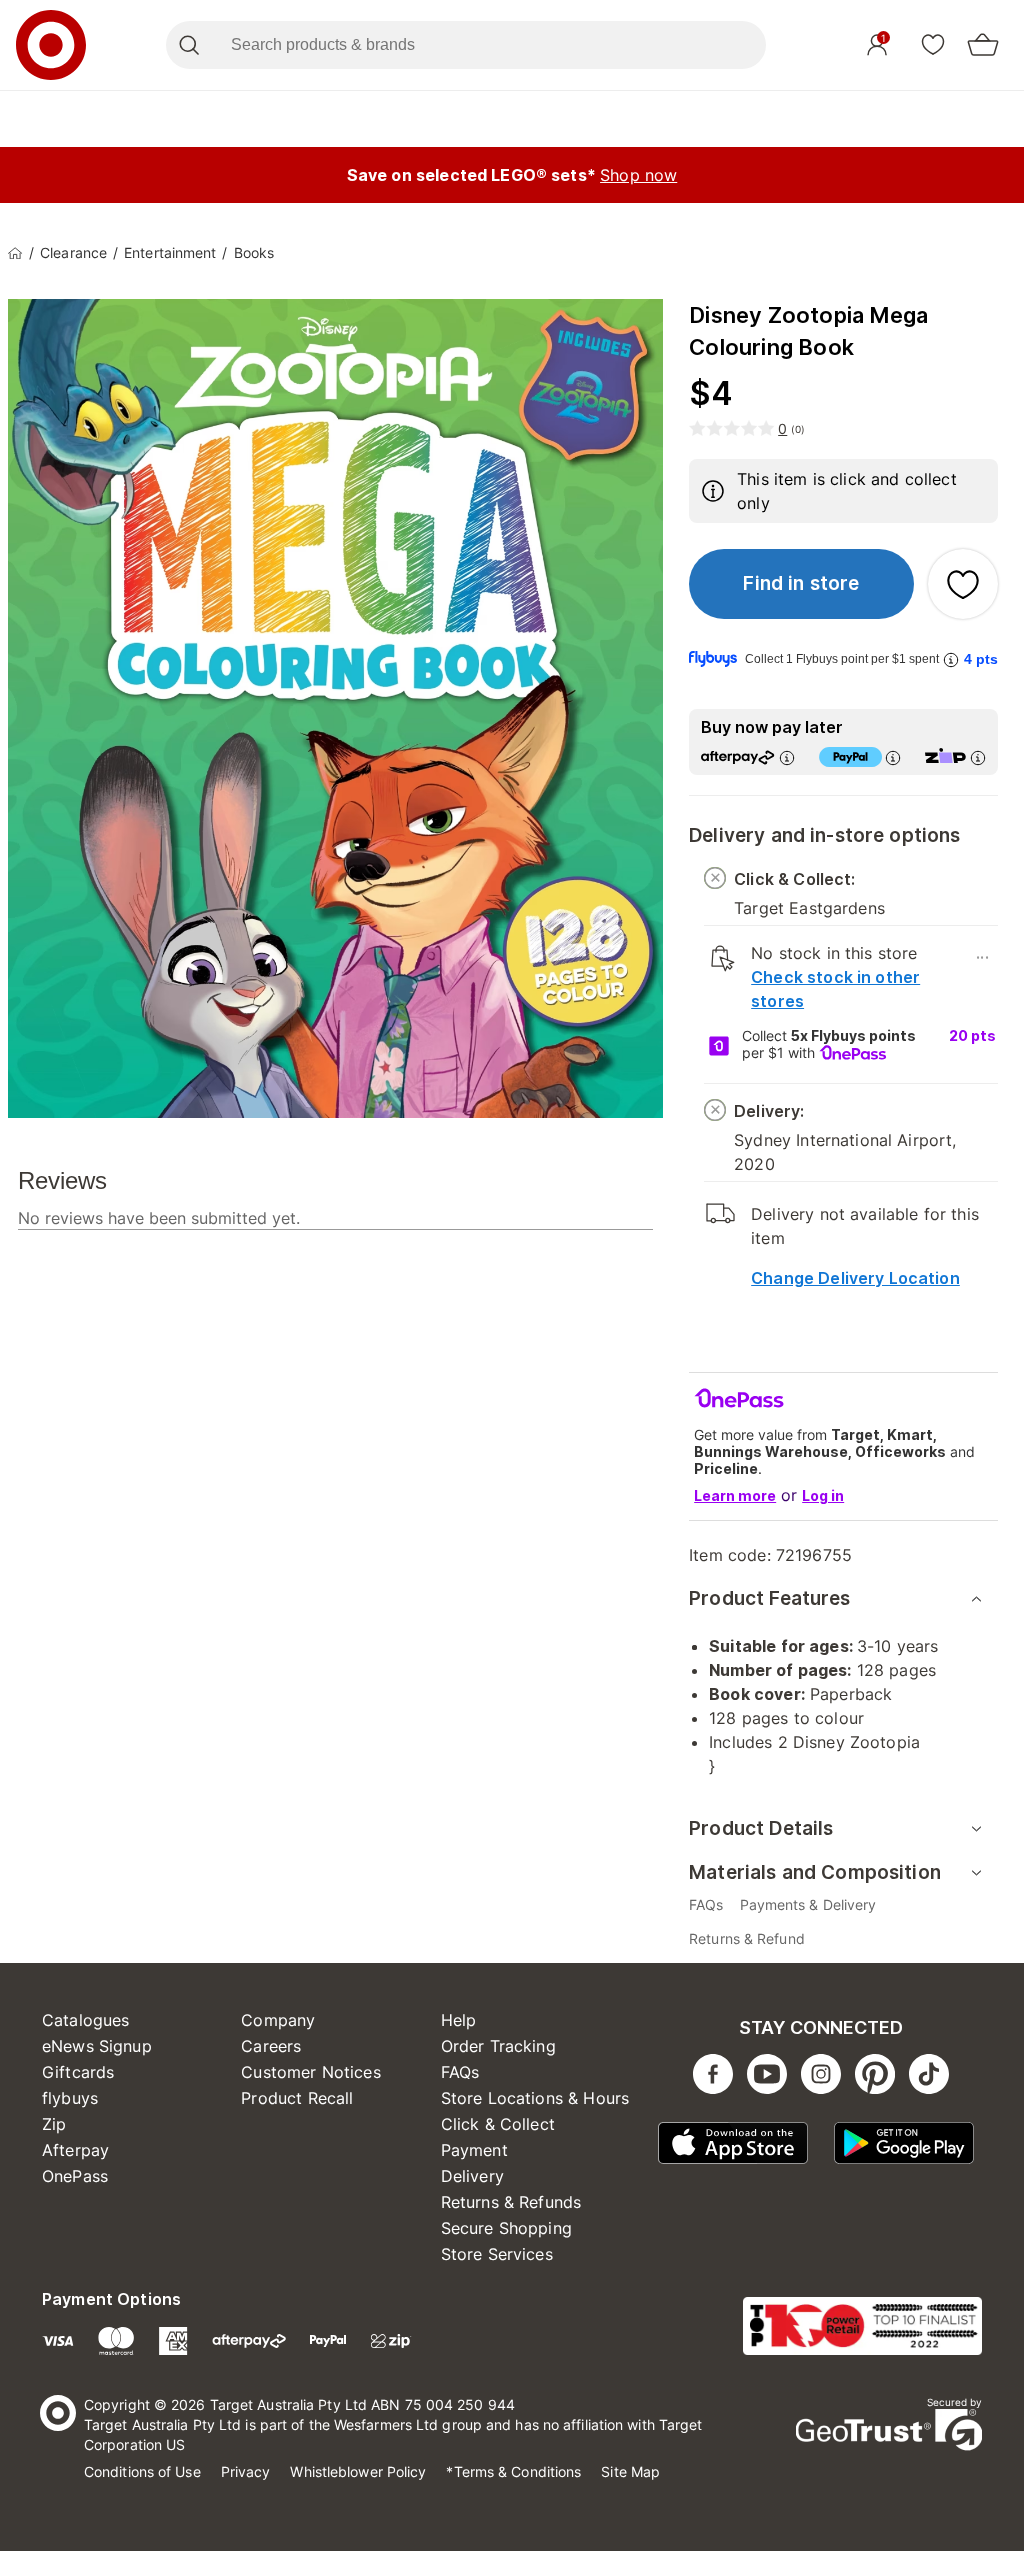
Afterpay (75, 2150)
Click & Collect (498, 2124)
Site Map (630, 2471)
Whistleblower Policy (358, 2471)
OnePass (75, 2176)
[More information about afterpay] (787, 757)
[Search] (188, 45)
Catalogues (86, 2020)
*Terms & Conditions (513, 2471)
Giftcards (78, 2072)
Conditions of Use (142, 2471)
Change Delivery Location (855, 1278)
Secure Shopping (506, 2228)
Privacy (246, 2471)
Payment (474, 2150)
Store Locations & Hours (535, 2098)
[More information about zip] (978, 757)
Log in (823, 1495)
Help (459, 2020)
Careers (271, 2046)
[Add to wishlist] (963, 584)
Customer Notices (310, 2072)
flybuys (70, 2098)
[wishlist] (933, 44)
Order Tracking (498, 2046)
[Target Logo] (51, 45)
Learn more (735, 1495)
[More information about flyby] (951, 659)
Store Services (497, 2254)
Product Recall (297, 2098)
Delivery (472, 2176)
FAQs (460, 2072)
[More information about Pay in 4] (893, 757)
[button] (801, 584)
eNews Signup (97, 2046)
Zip (54, 2124)
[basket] (983, 45)
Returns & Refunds (511, 2202)
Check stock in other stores (835, 989)
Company (278, 2020)
